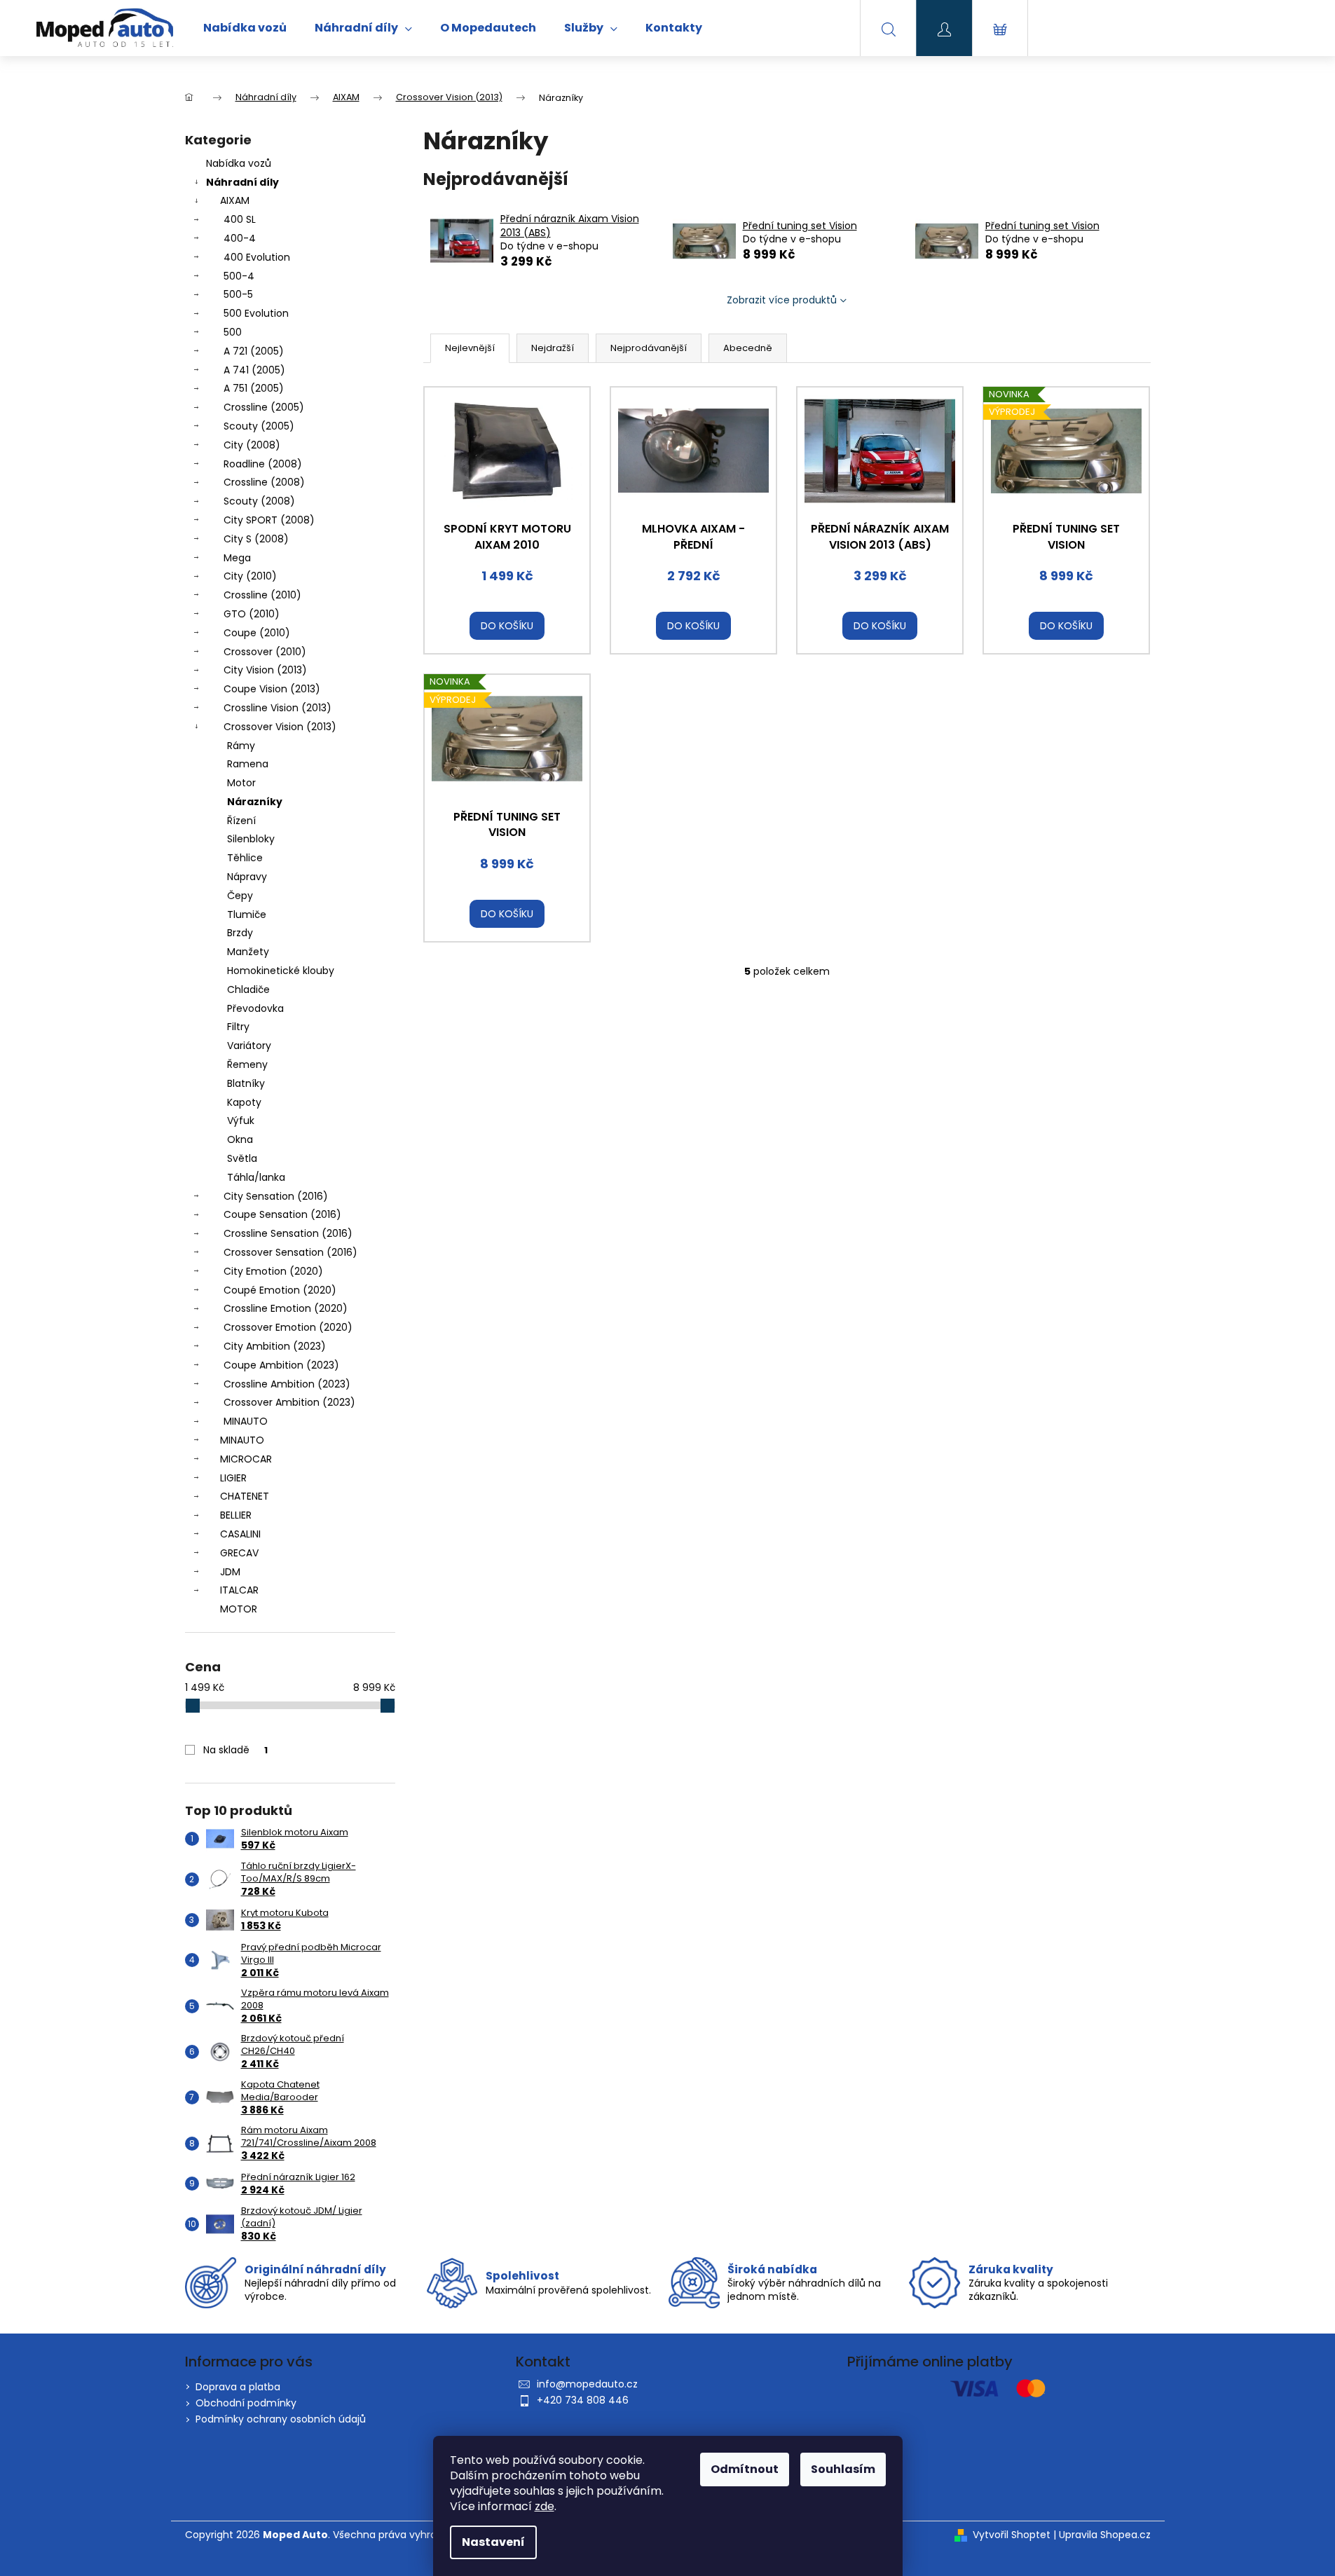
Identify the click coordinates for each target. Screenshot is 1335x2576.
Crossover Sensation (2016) (290, 1252)
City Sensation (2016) (276, 1196)
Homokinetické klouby (281, 971)
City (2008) (252, 445)
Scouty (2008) (259, 501)
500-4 (239, 276)
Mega (237, 558)
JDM (230, 1572)
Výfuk (241, 1121)
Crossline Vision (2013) (278, 708)
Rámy (241, 746)
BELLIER (236, 1515)
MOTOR (239, 1609)
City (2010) (250, 576)
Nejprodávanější (649, 348)
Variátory (249, 1046)
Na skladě (235, 1750)
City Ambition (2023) (275, 1346)
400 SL (240, 219)
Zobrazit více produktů (782, 300)
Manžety (248, 952)
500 (233, 332)
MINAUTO (246, 1421)
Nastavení (493, 2542)
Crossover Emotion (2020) (288, 1327)
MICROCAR (246, 1459)
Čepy (240, 896)
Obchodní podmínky (246, 2403)
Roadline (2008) (263, 464)
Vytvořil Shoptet (1012, 2535)
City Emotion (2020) (273, 1271)
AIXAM (235, 200)
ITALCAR (239, 1590)
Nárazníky (255, 802)
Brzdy (240, 933)
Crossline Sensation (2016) (288, 1233)
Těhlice (245, 858)
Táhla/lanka (256, 1177)
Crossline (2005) (264, 407)
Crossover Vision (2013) (280, 727)
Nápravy (247, 877)
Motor (241, 783)
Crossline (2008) (264, 482)
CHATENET (245, 1496)
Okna (240, 1139)
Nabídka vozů (239, 163)
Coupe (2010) (257, 633)
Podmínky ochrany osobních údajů (281, 2419)
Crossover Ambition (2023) (289, 1402)
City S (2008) (256, 539)
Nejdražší (553, 348)
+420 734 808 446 (583, 2400)
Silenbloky (251, 839)
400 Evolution (257, 257)
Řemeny (247, 1064)
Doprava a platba (238, 2387)
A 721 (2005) (254, 351)
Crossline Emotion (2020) (286, 1308)
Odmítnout (745, 2469)
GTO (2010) (252, 614)
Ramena (248, 764)
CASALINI (240, 1534)
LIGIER (233, 1478)
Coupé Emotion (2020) (280, 1290)
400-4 (240, 238)
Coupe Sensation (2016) (282, 1214)
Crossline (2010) (262, 595)
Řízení (241, 821)
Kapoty (244, 1102)
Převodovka (255, 1008)
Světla (242, 1158)
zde (545, 2506)
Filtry (238, 1027)
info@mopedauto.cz (587, 2384)
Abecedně (748, 348)
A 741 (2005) (254, 370)
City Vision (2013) (265, 670)
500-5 (238, 294)
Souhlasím (843, 2469)
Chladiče (248, 989)
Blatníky (246, 1083)
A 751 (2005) (254, 388)
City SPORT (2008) (269, 520)
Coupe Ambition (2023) (281, 1365)
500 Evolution (256, 313)
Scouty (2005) (259, 426)
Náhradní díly (242, 182)
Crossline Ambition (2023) (287, 1384)
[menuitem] (245, 28)
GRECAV (239, 1553)
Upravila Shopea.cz (1105, 2535)
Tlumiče (247, 914)
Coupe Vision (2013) (272, 689)
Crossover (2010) (265, 652)
